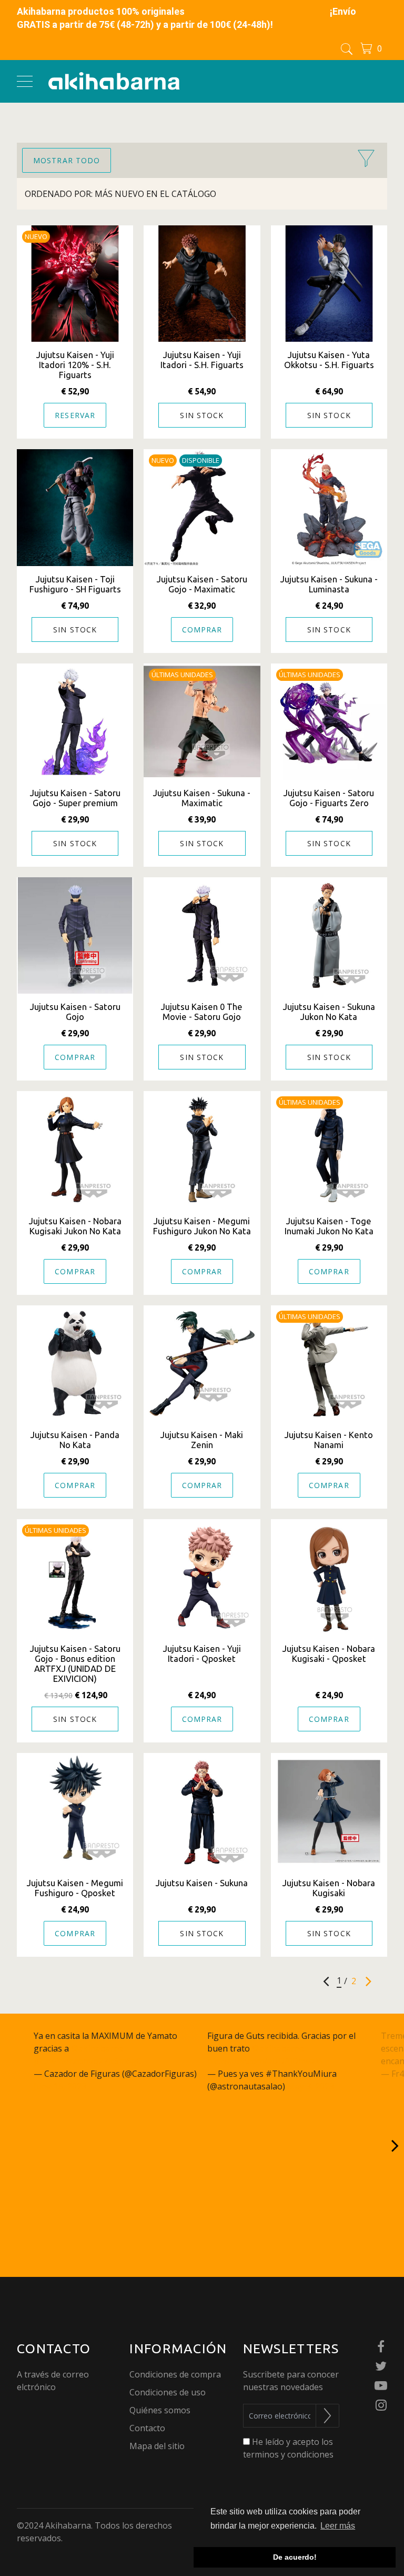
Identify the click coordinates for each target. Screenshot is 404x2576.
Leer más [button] (338, 2526)
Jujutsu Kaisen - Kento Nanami (329, 1440)
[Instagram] (381, 2406)
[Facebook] (381, 2347)
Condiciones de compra (175, 2374)
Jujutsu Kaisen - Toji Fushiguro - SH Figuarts (75, 584)
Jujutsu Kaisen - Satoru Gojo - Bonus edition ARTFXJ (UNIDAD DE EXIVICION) (75, 1663)
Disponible (201, 460)
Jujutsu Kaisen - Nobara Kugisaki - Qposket (329, 1653)
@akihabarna (97, 2048)
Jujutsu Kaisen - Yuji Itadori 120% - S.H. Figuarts (75, 365)
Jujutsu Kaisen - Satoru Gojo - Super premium (75, 798)
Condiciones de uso (168, 2392)
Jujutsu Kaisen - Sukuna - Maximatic (202, 798)
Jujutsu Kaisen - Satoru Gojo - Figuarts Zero (329, 798)
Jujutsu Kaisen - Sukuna (202, 1883)
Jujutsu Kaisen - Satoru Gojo (75, 1012)
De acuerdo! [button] (295, 2557)
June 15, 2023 (60, 2086)
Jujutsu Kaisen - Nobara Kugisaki (329, 1888)
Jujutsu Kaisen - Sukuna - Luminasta (329, 584)
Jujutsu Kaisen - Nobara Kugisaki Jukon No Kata (75, 1226)
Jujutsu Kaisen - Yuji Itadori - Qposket (202, 1653)
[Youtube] (381, 2386)
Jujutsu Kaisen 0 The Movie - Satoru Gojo (202, 1012)
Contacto (147, 2428)
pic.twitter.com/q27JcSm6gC (88, 2061)
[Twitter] (381, 2367)
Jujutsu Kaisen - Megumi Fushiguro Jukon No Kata (202, 1226)
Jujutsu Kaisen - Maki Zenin (202, 1440)
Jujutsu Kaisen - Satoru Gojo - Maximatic (202, 584)
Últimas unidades (182, 675)
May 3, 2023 (311, 2086)
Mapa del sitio (157, 2446)
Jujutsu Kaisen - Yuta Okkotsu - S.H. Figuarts (329, 360)
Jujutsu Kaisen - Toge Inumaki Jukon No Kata (329, 1226)
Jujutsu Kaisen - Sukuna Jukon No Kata (329, 1012)
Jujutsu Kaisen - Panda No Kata (75, 1440)
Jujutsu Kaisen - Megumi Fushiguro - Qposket (75, 1888)
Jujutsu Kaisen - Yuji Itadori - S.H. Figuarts (202, 360)
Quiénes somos (160, 2410)
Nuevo (36, 236)
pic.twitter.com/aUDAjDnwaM (265, 2061)
